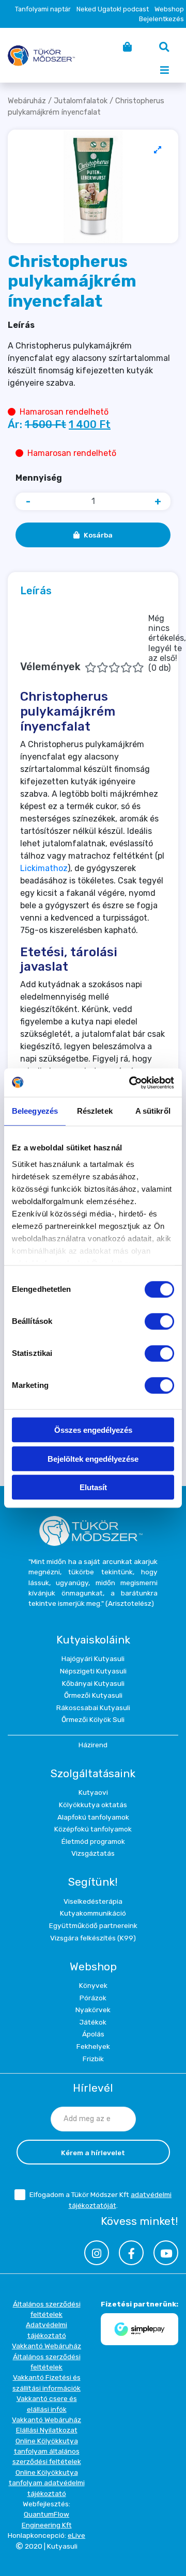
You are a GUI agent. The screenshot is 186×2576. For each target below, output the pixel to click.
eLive (76, 2535)
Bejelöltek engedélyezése (93, 1459)
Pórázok (93, 1998)
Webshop (169, 9)
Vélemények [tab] (103, 643)
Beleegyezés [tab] (35, 1111)
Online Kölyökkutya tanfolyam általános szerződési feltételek (47, 2451)
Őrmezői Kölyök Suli (93, 1719)
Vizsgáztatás (93, 1853)
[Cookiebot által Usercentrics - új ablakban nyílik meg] (131, 1083)
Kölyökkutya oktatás (93, 1805)
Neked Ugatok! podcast (113, 9)
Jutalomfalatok (81, 101)
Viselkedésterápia (93, 1901)
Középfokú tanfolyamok (93, 1829)
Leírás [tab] (36, 591)
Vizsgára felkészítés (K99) (93, 1938)
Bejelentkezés (161, 19)
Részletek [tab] (95, 1111)
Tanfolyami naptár (43, 9)
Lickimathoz (44, 868)
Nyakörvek (93, 2010)
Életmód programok (93, 1841)
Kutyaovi (93, 1792)
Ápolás (93, 2034)
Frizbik (93, 2059)
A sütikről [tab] (153, 1111)
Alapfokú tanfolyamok (93, 1817)
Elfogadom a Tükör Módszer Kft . (100, 2200)
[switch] (159, 1321)
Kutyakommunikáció (93, 1913)
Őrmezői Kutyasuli (93, 1695)
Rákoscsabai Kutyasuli (93, 1708)
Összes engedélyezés (93, 1430)
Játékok (93, 2022)
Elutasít (93, 1487)
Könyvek (93, 1985)
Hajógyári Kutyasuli (93, 1658)
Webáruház (27, 101)
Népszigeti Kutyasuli (93, 1671)
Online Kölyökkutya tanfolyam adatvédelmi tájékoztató (47, 2483)
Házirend (93, 1745)
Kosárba (98, 535)
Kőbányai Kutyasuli (93, 1683)
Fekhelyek (93, 2046)
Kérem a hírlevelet (93, 2153)
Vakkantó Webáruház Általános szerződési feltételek (47, 2356)
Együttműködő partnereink (93, 1925)
